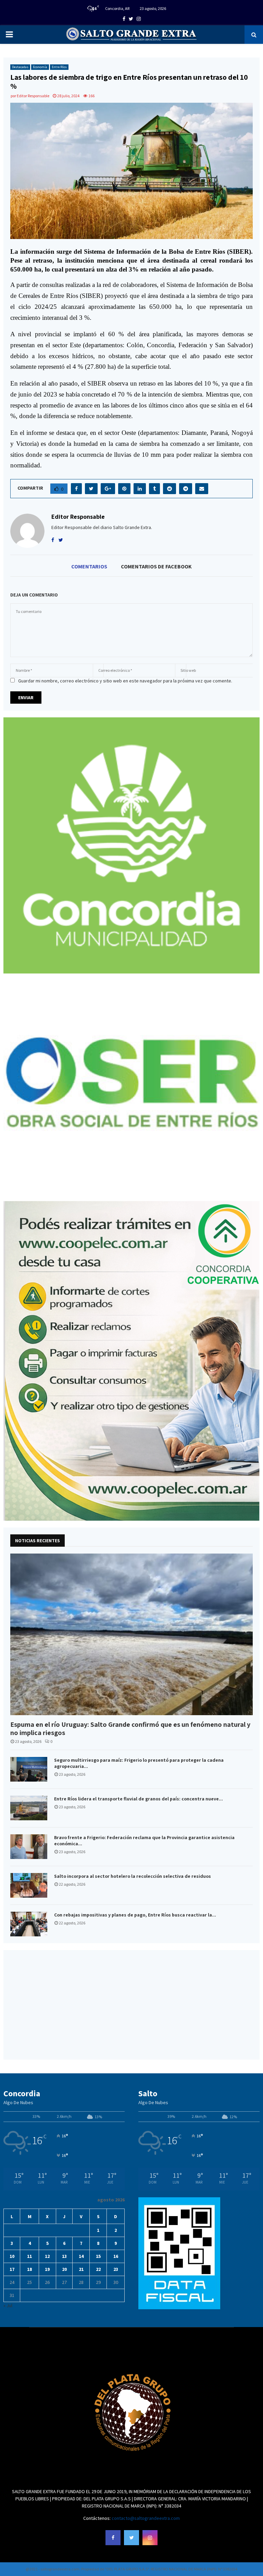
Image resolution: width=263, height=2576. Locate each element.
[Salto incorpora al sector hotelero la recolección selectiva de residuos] (29, 1885)
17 (12, 2269)
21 (81, 2269)
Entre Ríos (59, 67)
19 (47, 2269)
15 (98, 2256)
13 (64, 2256)
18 (29, 2269)
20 (64, 2269)
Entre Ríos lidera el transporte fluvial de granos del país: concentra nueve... (139, 1799)
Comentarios (89, 566)
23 (116, 2269)
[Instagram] (150, 2538)
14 (81, 2256)
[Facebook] (113, 2538)
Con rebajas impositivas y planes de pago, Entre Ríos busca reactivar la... (135, 1915)
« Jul (8, 2305)
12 (47, 2256)
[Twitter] (131, 2538)
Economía (40, 67)
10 (12, 2256)
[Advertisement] (131, 2005)
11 (29, 2256)
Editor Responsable (33, 96)
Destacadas (20, 67)
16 (116, 2256)
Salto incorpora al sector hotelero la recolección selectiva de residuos (133, 1876)
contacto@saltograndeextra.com (146, 2518)
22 (98, 2269)
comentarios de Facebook (156, 566)
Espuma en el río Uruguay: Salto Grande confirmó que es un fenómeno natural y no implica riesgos (130, 1729)
